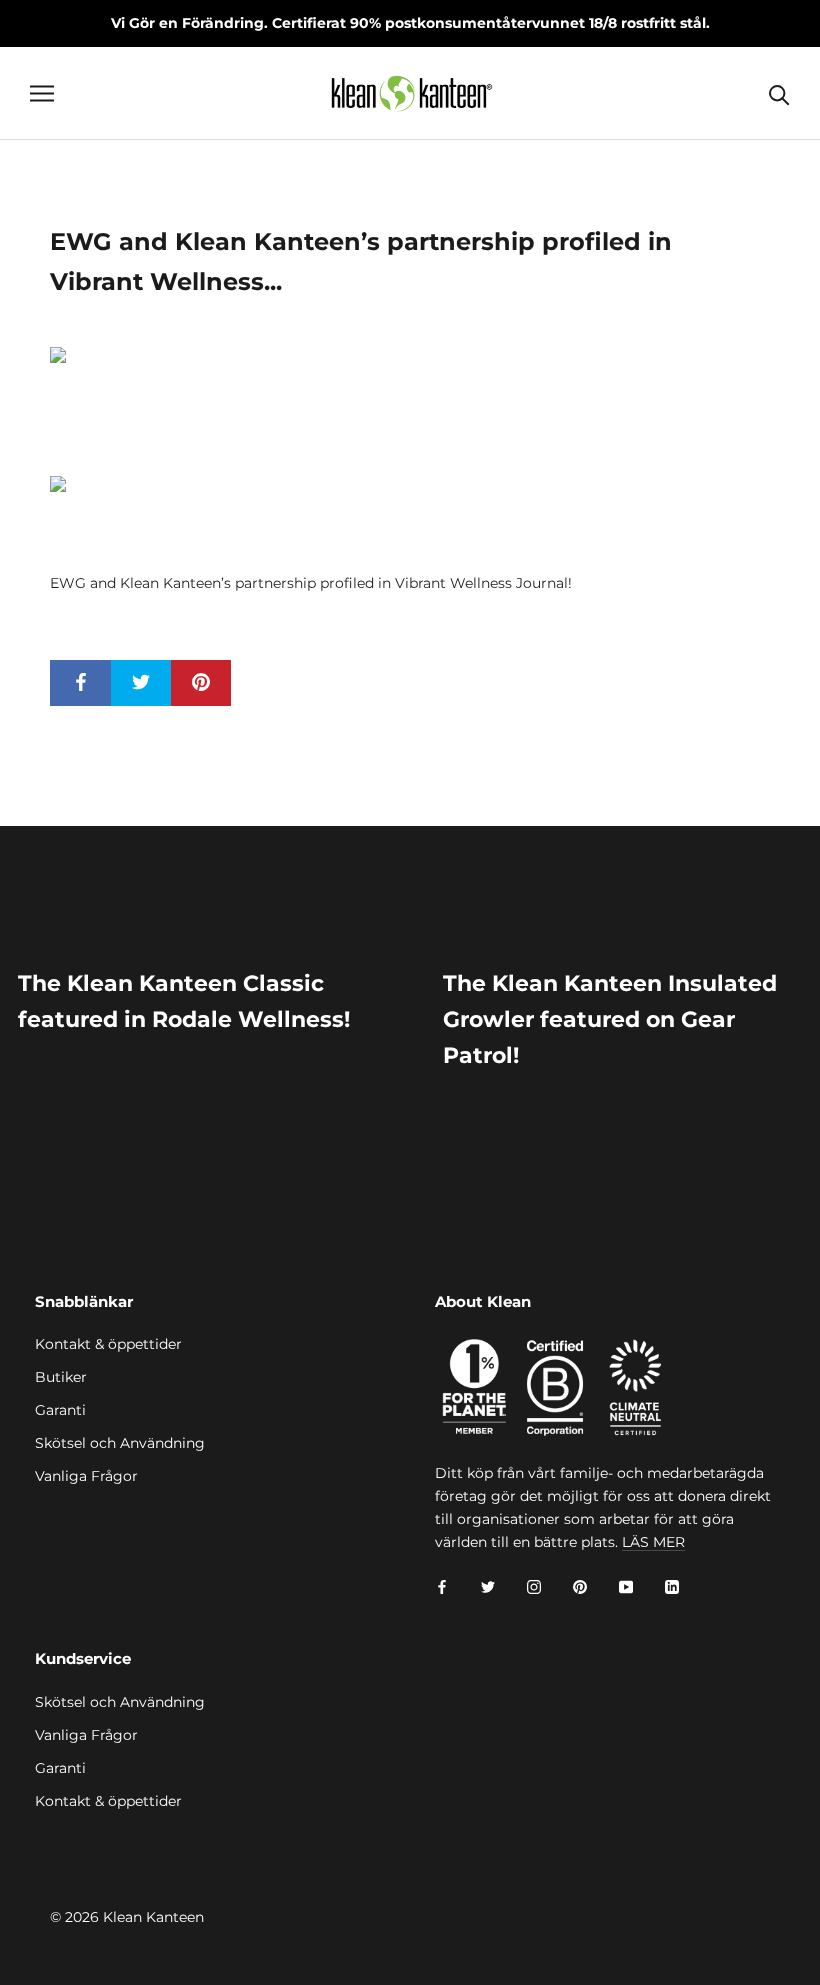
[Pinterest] (580, 1585)
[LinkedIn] (672, 1585)
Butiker (61, 1377)
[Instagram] (534, 1585)
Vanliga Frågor (86, 1476)
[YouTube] (626, 1585)
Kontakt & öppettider (108, 1344)
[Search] (779, 93)
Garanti (60, 1410)
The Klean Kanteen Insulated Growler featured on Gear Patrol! (610, 1020)
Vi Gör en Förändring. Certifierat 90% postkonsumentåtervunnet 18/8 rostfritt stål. (410, 23)
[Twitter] (488, 1585)
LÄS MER (653, 1542)
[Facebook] (442, 1585)
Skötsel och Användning (120, 1443)
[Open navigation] (42, 93)
